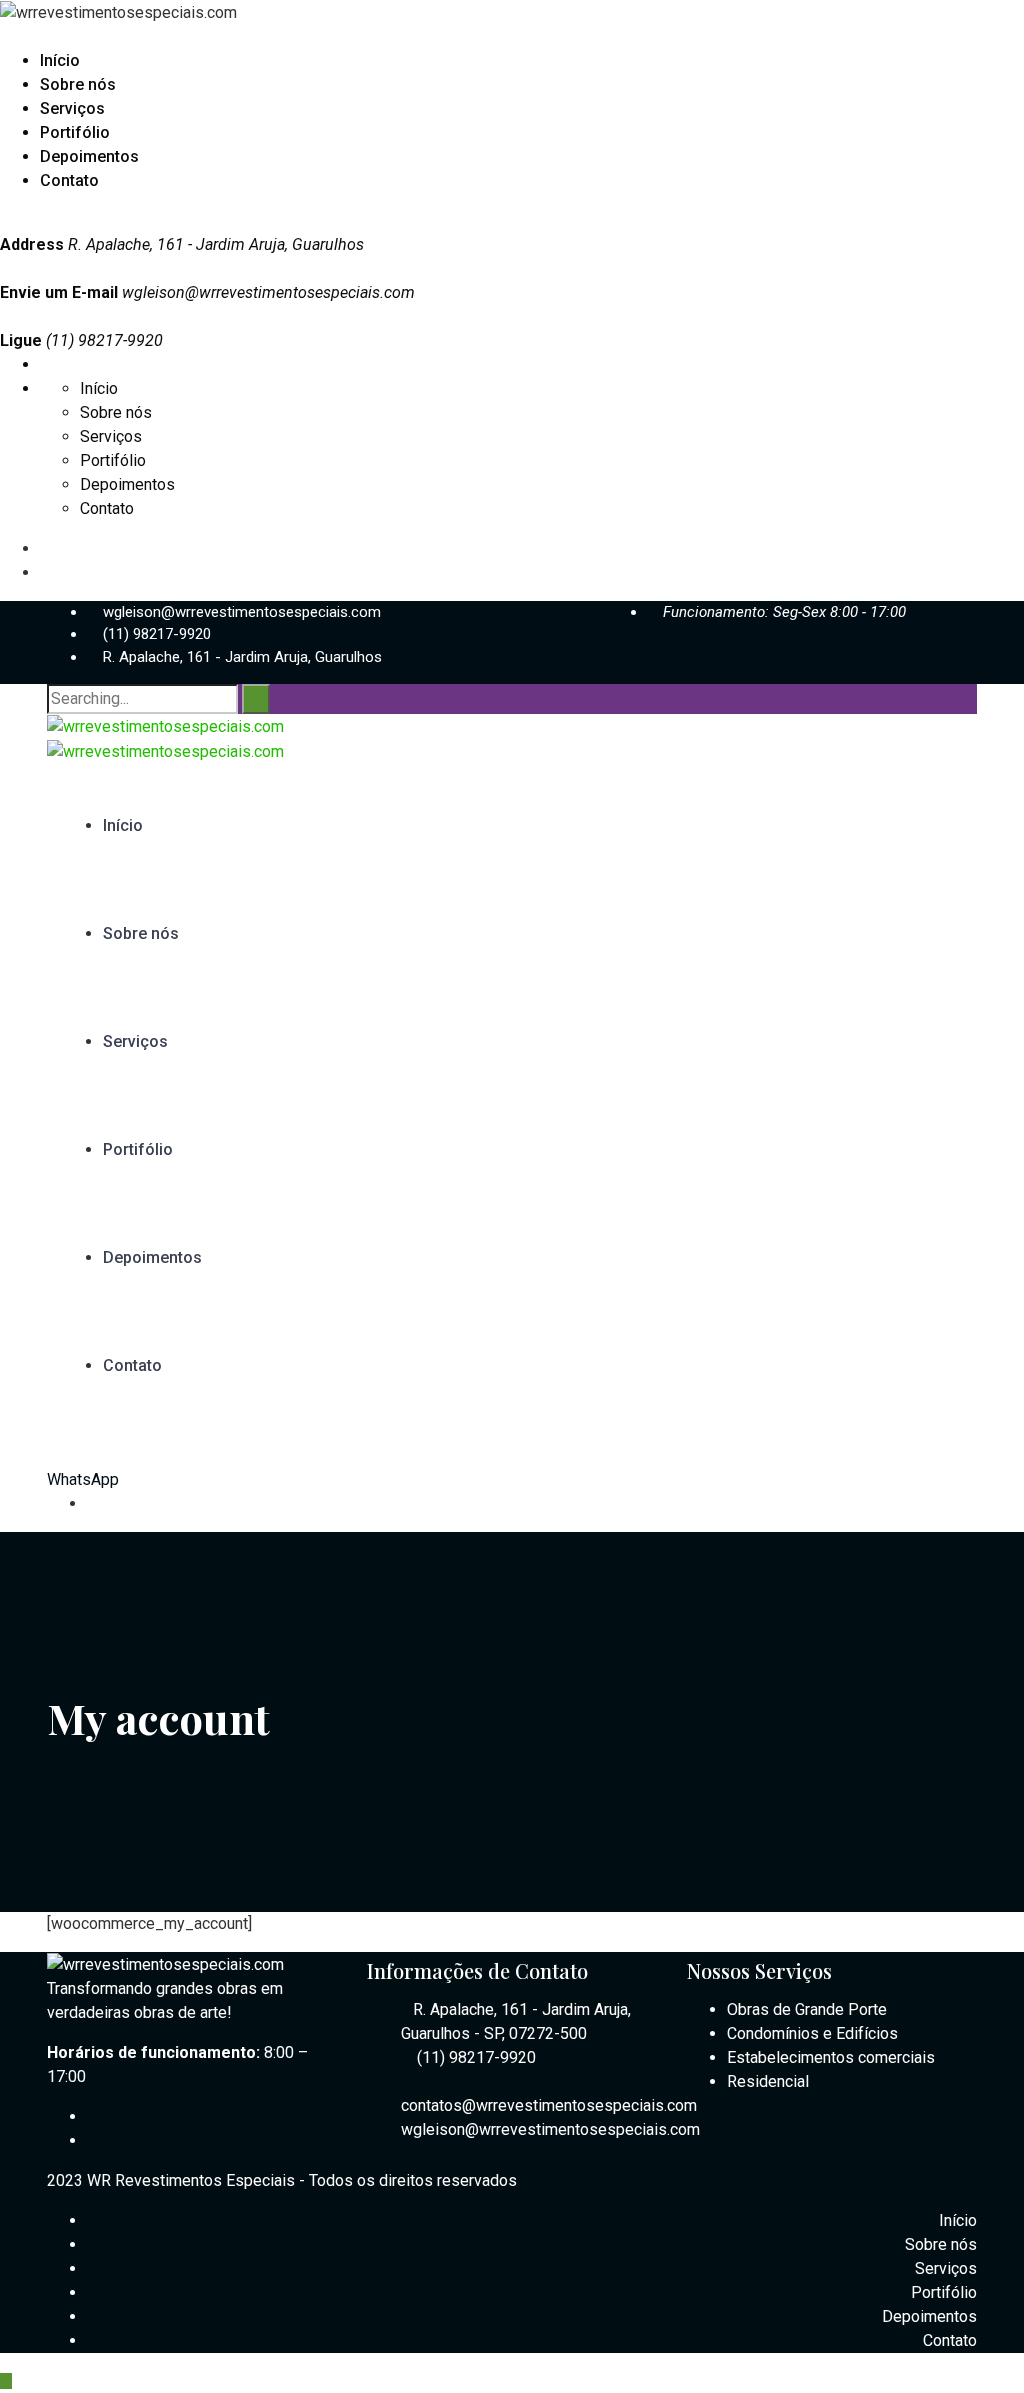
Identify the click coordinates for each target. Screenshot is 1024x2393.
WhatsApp (83, 1479)
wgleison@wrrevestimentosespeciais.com (268, 292)
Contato (69, 180)
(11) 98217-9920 (157, 634)
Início (60, 60)
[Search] (256, 699)
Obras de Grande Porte (807, 2009)
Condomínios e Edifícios (812, 2033)
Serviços (72, 108)
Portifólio (75, 132)
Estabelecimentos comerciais (831, 2057)
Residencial (768, 2081)
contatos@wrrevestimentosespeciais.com (549, 2105)
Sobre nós (78, 84)
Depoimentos (89, 156)
